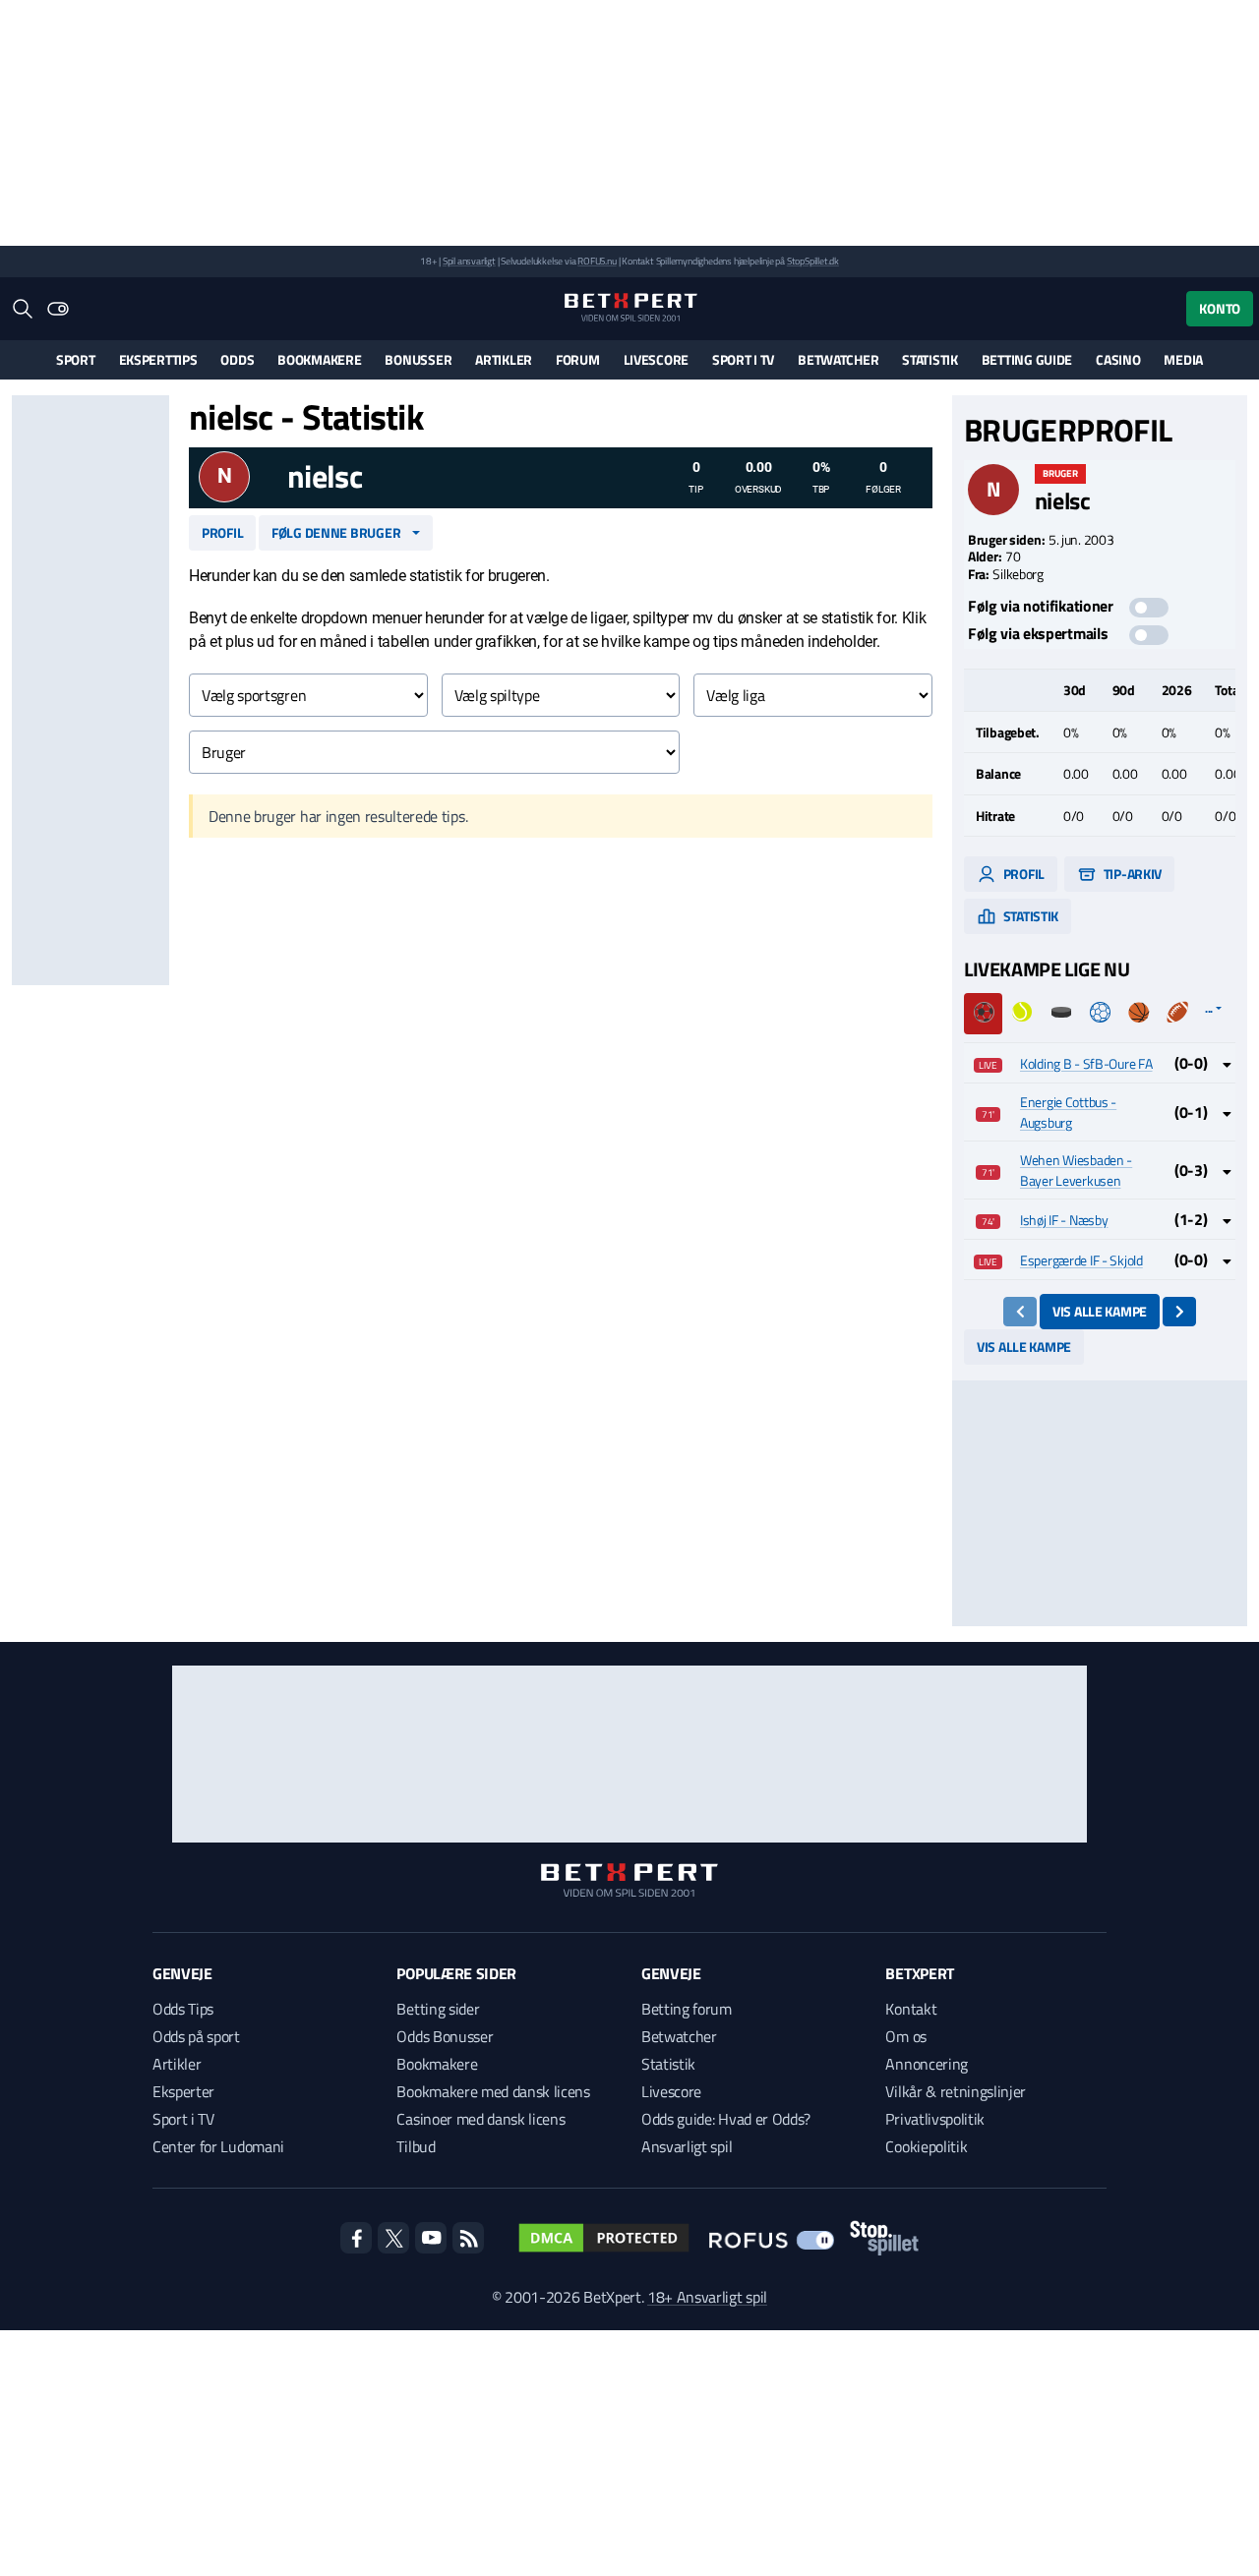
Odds (237, 359)
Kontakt (911, 2009)
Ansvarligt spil (687, 2146)
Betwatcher (838, 359)
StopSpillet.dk (813, 261)
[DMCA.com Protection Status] (604, 2238)
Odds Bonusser (445, 2036)
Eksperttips (158, 359)
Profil (222, 532)
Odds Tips (183, 2009)
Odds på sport (196, 2036)
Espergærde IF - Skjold (1081, 1260)
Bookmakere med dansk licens (493, 2091)
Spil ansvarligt (469, 261)
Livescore (656, 359)
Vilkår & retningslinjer (956, 2091)
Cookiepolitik (926, 2146)
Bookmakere (319, 359)
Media (1183, 359)
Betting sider (438, 2009)
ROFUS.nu (597, 261)
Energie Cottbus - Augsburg (1068, 1112)
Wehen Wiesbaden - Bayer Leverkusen (1076, 1170)
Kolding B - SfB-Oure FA (1086, 1063)
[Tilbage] (1020, 1312)
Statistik (929, 359)
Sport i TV (743, 359)
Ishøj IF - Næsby (1064, 1220)
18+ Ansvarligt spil (707, 2297)
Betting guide (1027, 359)
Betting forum (687, 2009)
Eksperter (183, 2091)
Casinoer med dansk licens (480, 2119)
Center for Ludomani (218, 2146)
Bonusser (418, 359)
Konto (1220, 308)
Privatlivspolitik (935, 2119)
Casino (1118, 359)
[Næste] (1180, 1312)
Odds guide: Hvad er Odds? (726, 2119)
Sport (76, 359)
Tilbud (416, 2146)
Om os (905, 2036)
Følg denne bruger (336, 532)
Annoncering (926, 2064)
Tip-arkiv (1131, 874)
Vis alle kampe (1100, 1311)
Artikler (504, 359)
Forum (578, 359)
